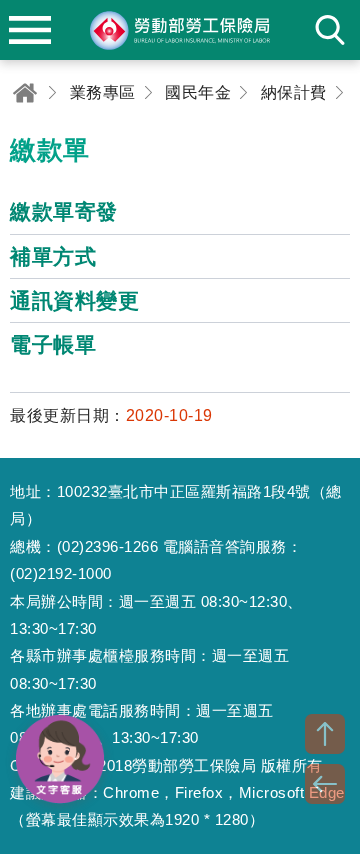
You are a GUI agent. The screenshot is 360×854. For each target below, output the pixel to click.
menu (30, 30)
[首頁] (25, 92)
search (330, 30)
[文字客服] (60, 759)
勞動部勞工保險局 (180, 30)
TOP (325, 734)
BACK (325, 784)
